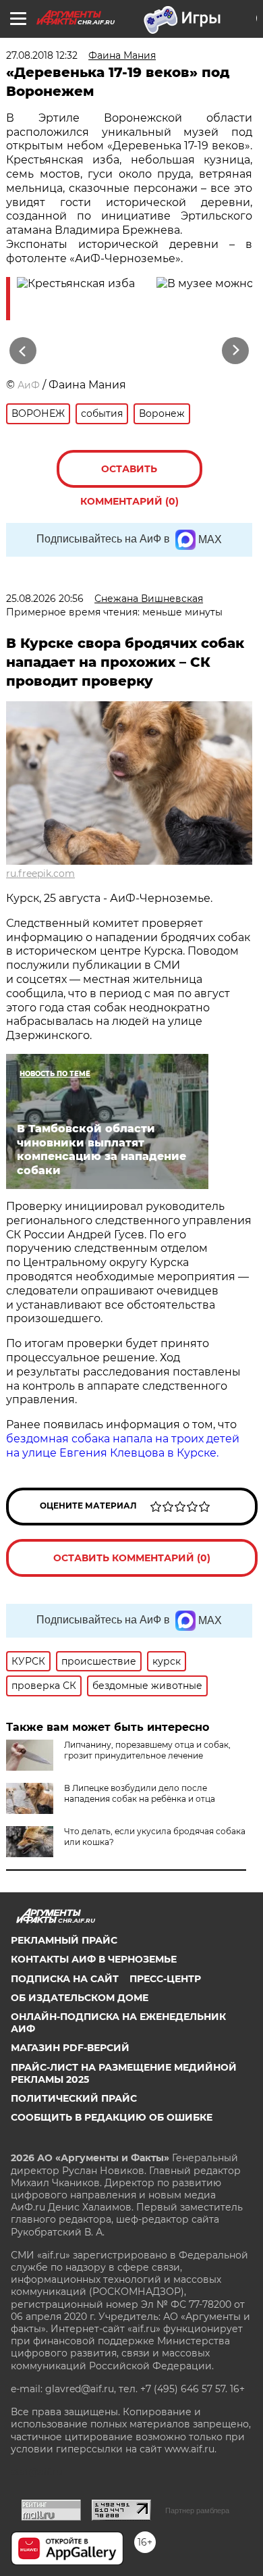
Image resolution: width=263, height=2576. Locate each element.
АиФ (29, 385)
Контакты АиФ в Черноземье (94, 1959)
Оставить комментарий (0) (129, 475)
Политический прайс (74, 2098)
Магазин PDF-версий (70, 2048)
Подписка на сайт (65, 1979)
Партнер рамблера (197, 2510)
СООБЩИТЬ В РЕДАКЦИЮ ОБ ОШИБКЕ (112, 2117)
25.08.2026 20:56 (45, 599)
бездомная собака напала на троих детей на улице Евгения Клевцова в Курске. (123, 1446)
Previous (21, 351)
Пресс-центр (165, 1979)
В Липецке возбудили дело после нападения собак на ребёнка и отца (140, 1793)
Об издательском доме (80, 1998)
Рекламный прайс (64, 1940)
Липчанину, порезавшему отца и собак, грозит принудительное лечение (147, 1750)
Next (236, 351)
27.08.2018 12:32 (42, 55)
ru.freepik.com (40, 874)
